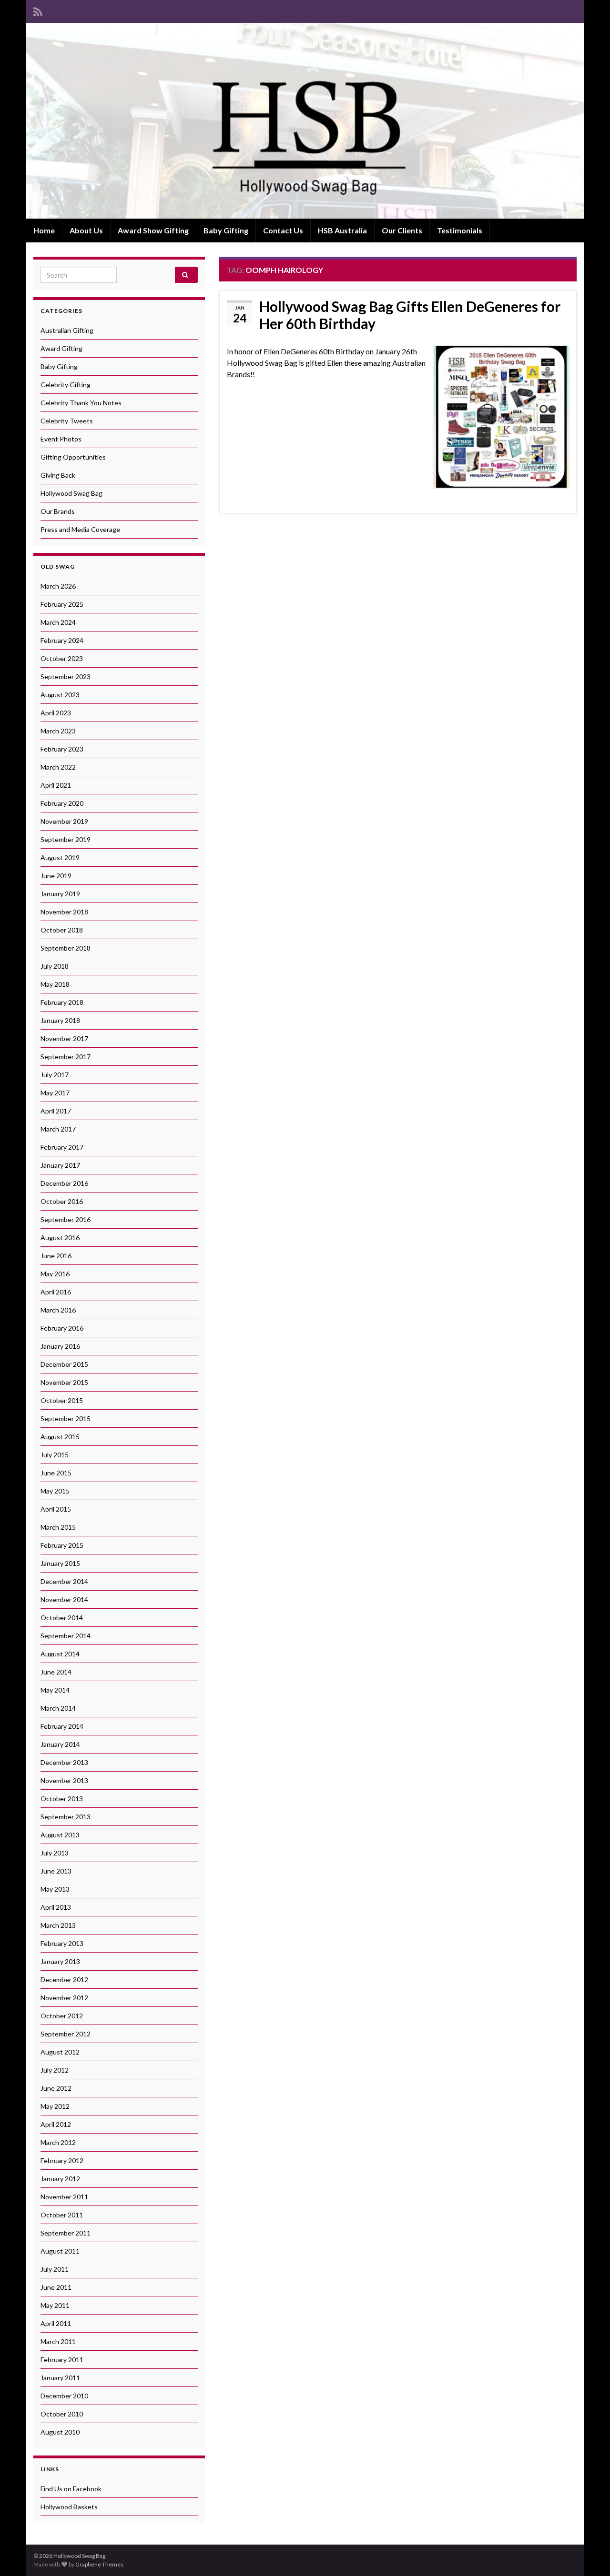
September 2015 (66, 1418)
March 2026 (58, 586)
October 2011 (62, 2215)
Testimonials (460, 230)
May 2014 (55, 1690)
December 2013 (64, 1762)
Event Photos (61, 439)
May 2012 (55, 2106)
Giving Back (58, 475)
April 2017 (56, 1111)
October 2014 (62, 1618)
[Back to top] (589, 2555)
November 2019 (64, 821)
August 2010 (60, 2432)
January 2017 (60, 1165)
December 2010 (64, 2396)
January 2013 (60, 1961)
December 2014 (64, 1581)
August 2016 (60, 1238)
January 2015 (60, 1563)
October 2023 (62, 658)
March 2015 (58, 1527)
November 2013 (64, 1780)
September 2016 (66, 1219)
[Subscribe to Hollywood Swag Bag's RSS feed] (38, 10)
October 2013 (62, 1799)
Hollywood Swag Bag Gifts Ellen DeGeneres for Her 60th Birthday (410, 315)
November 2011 (64, 2197)
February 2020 (62, 803)
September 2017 (66, 1057)
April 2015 (56, 1509)
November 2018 (64, 912)
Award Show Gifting (153, 230)
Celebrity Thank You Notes (81, 403)
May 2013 (55, 1889)
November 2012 (64, 1998)
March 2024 (58, 622)
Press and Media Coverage (80, 529)
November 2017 (64, 1038)
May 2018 (55, 984)
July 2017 (55, 1075)
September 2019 (66, 839)
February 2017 (62, 1147)
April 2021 (56, 785)
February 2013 (62, 1943)
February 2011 (62, 2360)
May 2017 (55, 1093)
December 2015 (64, 1364)
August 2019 (60, 857)
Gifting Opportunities (73, 457)
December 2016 (64, 1183)
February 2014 (62, 1726)
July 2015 (55, 1455)
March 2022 (58, 767)
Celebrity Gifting (66, 385)
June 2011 (56, 2287)
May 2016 (55, 1274)
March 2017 (58, 1129)
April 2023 (56, 713)
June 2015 (56, 1473)
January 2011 (60, 2378)
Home (44, 230)
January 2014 (60, 1744)
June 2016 (56, 1256)
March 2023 (58, 731)
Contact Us (283, 230)
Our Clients (402, 230)
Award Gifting (61, 348)
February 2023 (62, 749)
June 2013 (56, 1871)
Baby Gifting (226, 230)
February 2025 (62, 604)
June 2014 (56, 1672)
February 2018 (62, 1002)
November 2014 (64, 1599)
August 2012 (60, 2052)
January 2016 (60, 1346)
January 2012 (60, 2179)
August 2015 (60, 1437)
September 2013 (66, 1817)
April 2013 (56, 1907)
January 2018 (60, 1020)
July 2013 (55, 1853)
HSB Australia (342, 230)
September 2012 (66, 2034)
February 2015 (62, 1545)
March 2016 (58, 1310)
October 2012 (62, 2016)
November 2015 (64, 1382)
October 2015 (62, 1400)
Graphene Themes (99, 2564)
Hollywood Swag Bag (71, 493)
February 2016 (62, 1328)
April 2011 (56, 2323)
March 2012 (58, 2142)
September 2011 (66, 2233)
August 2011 (60, 2251)
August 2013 (60, 1835)
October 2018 (62, 930)
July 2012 (55, 2070)
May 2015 (55, 1491)
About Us (86, 230)
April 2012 (56, 2124)
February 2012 (62, 2160)
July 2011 (55, 2269)
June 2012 (56, 2088)
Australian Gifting (67, 330)
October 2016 (62, 1201)
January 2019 (60, 894)
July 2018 (55, 966)
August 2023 (60, 695)
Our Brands (58, 511)
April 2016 (56, 1292)
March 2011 (58, 2341)
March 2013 (58, 1925)
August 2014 (60, 1654)
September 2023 (66, 677)
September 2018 (66, 948)
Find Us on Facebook (71, 2489)
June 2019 (56, 876)
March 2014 (58, 1708)
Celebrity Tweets (67, 421)
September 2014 (66, 1636)
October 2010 (62, 2414)
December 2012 (64, 1980)
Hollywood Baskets (69, 2507)
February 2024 (62, 640)
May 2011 (55, 2305)
